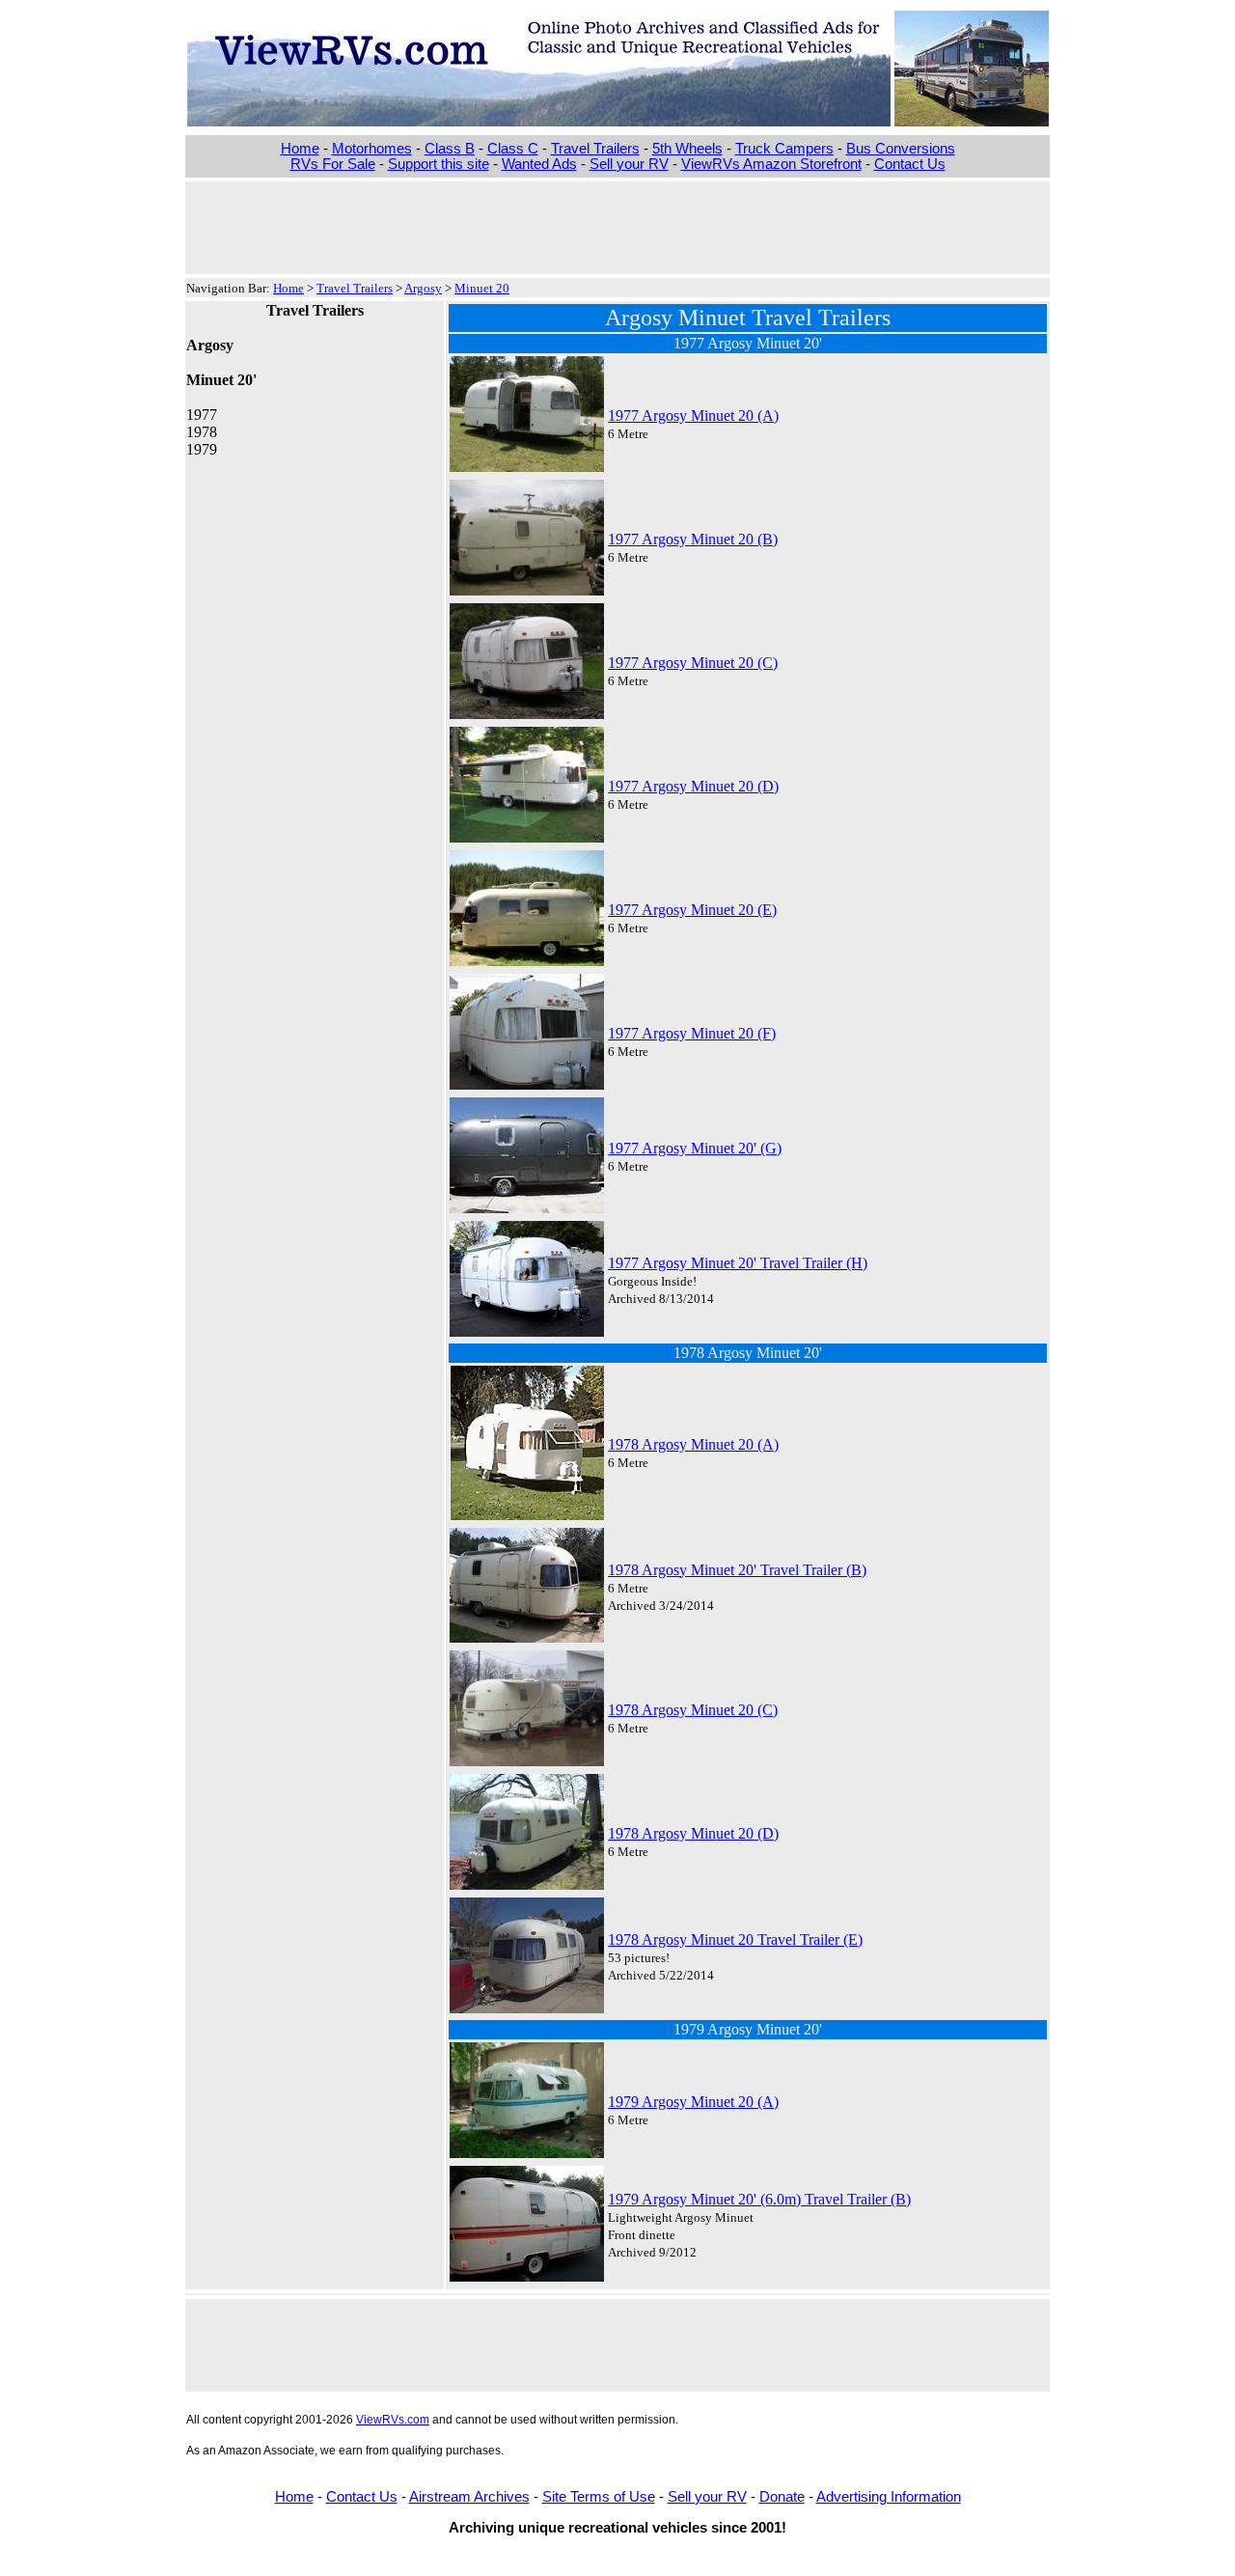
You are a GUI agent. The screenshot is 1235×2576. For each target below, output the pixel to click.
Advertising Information (889, 2497)
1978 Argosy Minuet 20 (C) (693, 1710)
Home (300, 149)
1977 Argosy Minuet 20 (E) (692, 910)
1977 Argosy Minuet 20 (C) (693, 663)
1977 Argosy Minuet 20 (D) (693, 786)
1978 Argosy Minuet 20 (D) (693, 1833)
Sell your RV (629, 164)
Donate (782, 2497)
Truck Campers (784, 149)
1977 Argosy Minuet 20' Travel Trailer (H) (738, 1263)
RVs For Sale (333, 164)
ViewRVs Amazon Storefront (771, 164)
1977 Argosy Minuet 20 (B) (693, 539)
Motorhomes (372, 149)
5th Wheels (687, 149)
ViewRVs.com (393, 2420)
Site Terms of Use (599, 2497)
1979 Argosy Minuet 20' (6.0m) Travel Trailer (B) (759, 2199)
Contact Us (910, 164)
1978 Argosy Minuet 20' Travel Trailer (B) (737, 1570)
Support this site (439, 164)
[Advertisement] (617, 226)
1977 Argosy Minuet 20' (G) (695, 1148)
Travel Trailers (595, 149)
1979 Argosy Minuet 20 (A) (693, 2102)
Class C (513, 149)
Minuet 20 (482, 288)
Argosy (423, 288)
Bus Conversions (901, 149)
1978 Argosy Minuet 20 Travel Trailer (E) (735, 1939)
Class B (450, 149)
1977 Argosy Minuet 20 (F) (692, 1033)
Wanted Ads (539, 164)
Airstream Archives (469, 2497)
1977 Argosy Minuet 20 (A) (693, 415)
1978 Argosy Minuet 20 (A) (693, 1444)
